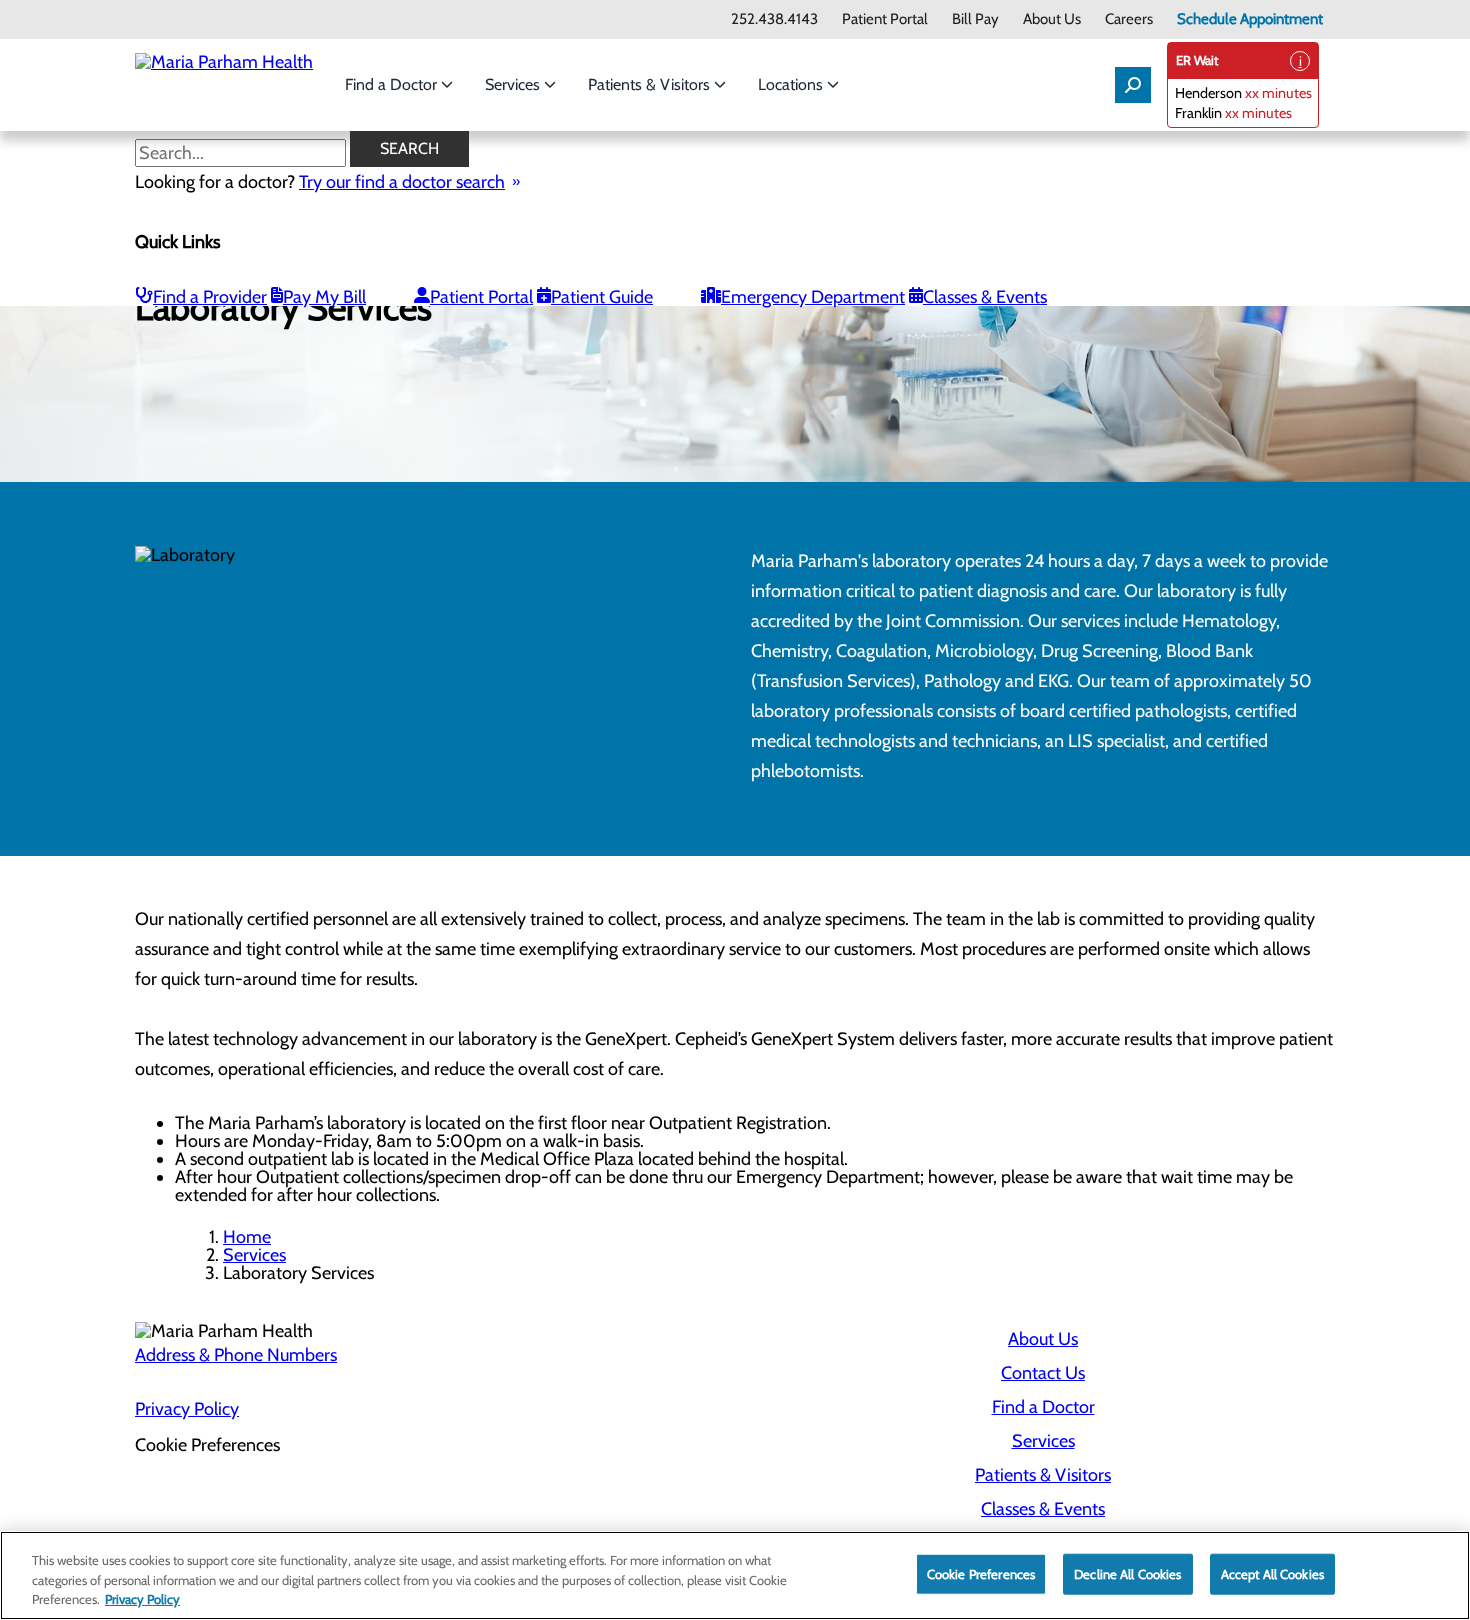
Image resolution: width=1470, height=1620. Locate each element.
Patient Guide (602, 297)
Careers (1129, 19)
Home (247, 1237)
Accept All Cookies (1272, 1573)
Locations (792, 84)
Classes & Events (985, 297)
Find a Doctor (393, 84)
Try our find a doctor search (402, 182)
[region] (735, 1575)
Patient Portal (885, 19)
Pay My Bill (324, 297)
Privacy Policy (187, 1409)
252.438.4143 (774, 19)
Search (409, 148)
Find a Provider (210, 297)
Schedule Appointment (1250, 19)
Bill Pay (975, 19)
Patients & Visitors (651, 84)
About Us (1052, 19)
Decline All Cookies (1127, 1573)
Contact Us (1043, 1373)
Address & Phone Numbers (236, 1355)
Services (514, 84)
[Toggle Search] (1133, 85)
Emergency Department (813, 297)
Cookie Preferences (981, 1573)
